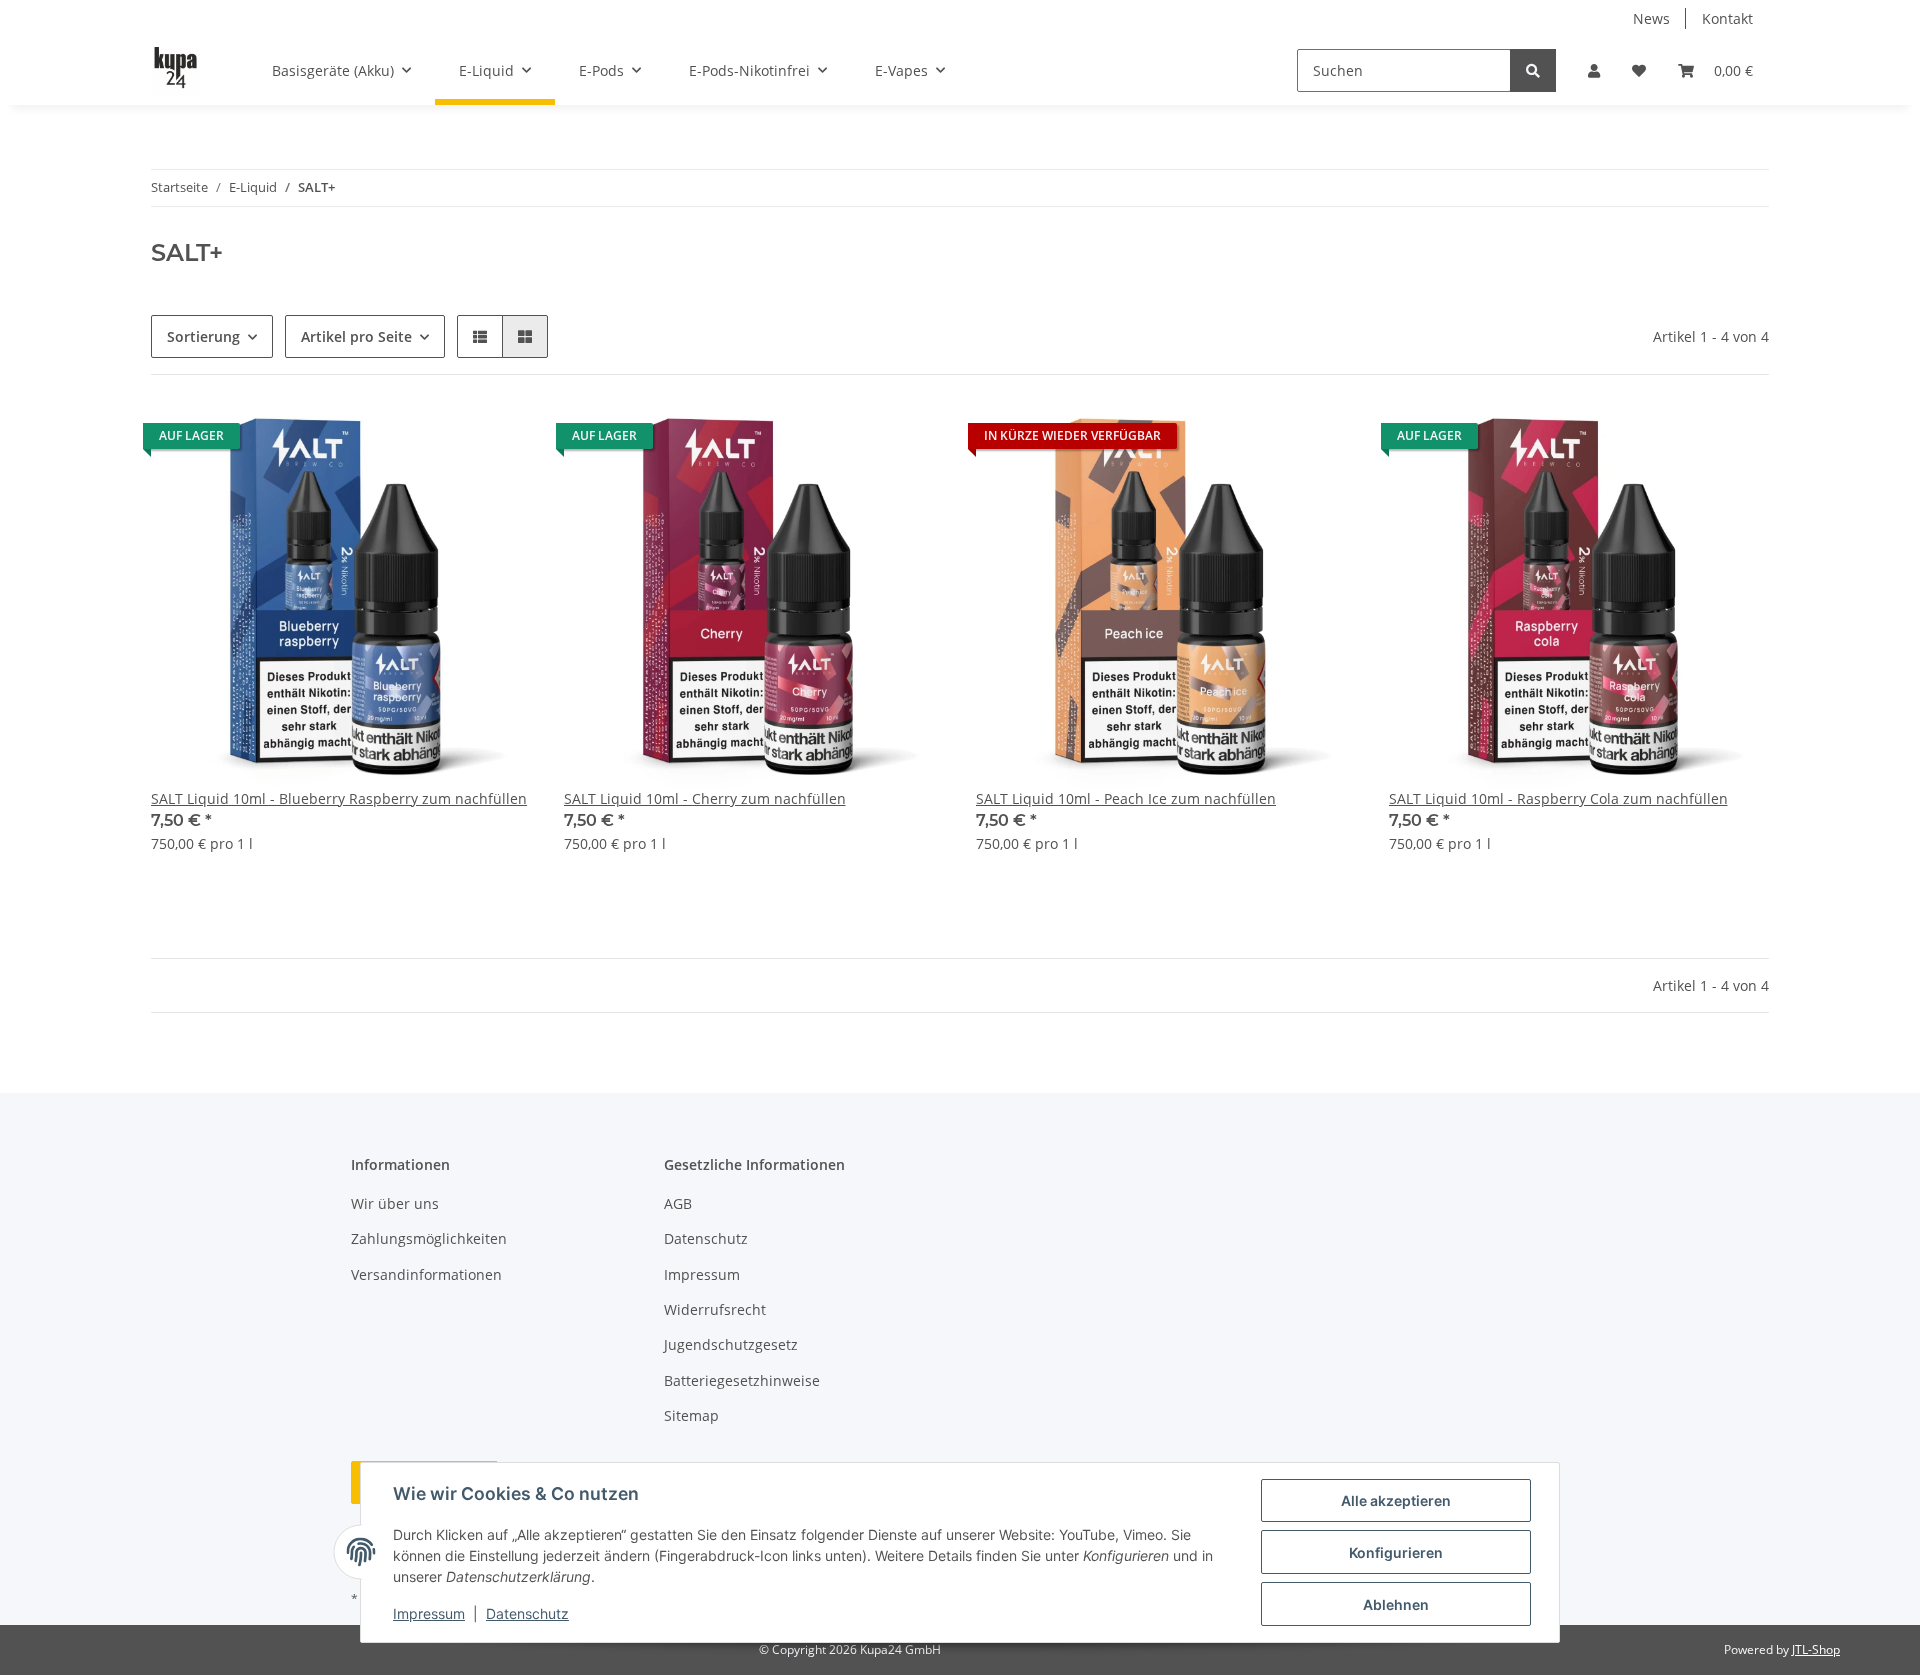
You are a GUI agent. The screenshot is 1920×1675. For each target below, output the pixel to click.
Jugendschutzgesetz (731, 1344)
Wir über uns (395, 1203)
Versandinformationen (426, 1274)
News (1651, 18)
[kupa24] (175, 71)
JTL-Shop (1816, 1649)
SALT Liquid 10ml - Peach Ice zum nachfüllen (1126, 798)
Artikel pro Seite (356, 336)
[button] (1594, 70)
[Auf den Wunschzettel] (498, 441)
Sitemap (691, 1415)
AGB (678, 1203)
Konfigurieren (1396, 1552)
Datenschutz (706, 1238)
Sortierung (203, 336)
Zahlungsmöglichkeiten (429, 1238)
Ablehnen (1396, 1604)
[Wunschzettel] (1639, 70)
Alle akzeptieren (1396, 1500)
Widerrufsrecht (715, 1309)
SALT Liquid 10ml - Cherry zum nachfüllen (705, 798)
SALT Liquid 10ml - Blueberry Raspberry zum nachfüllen (339, 798)
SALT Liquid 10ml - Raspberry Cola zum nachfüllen (1558, 798)
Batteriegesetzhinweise (742, 1380)
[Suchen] (1533, 70)
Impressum (702, 1274)
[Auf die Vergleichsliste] (446, 441)
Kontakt (1727, 18)
